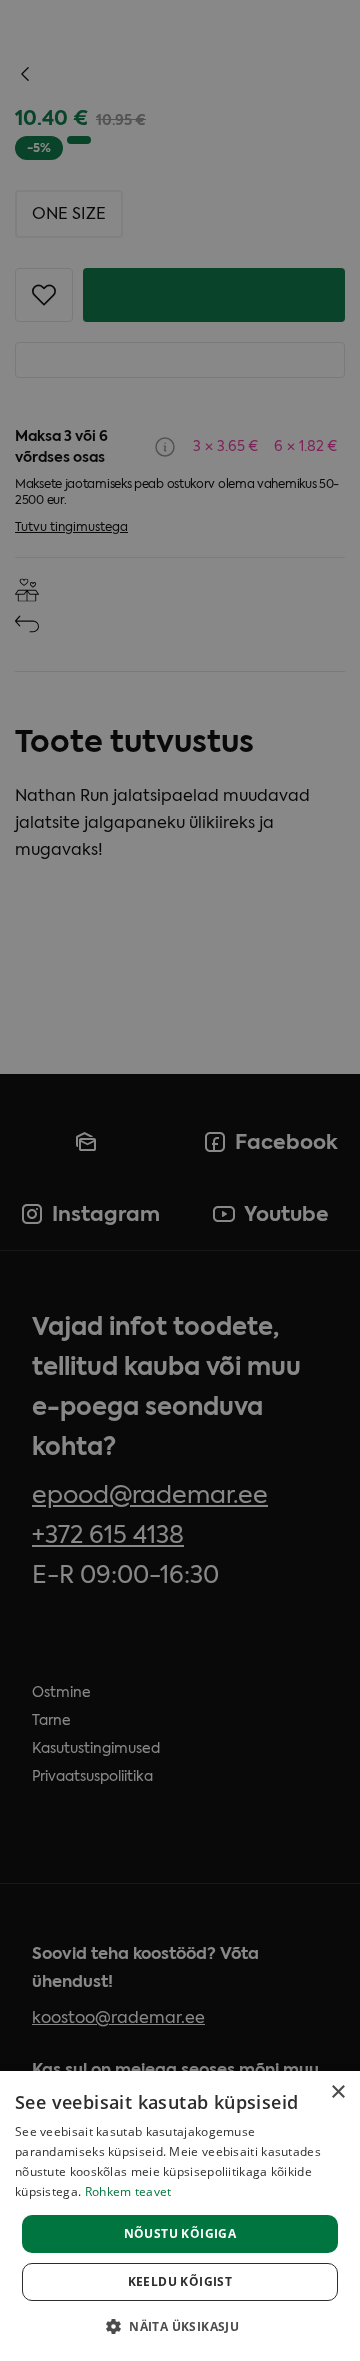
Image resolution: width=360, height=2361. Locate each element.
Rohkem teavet (128, 2191)
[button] (180, 2326)
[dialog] (180, 2216)
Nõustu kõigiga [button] (180, 2233)
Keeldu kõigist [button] (180, 2281)
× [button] (337, 2092)
